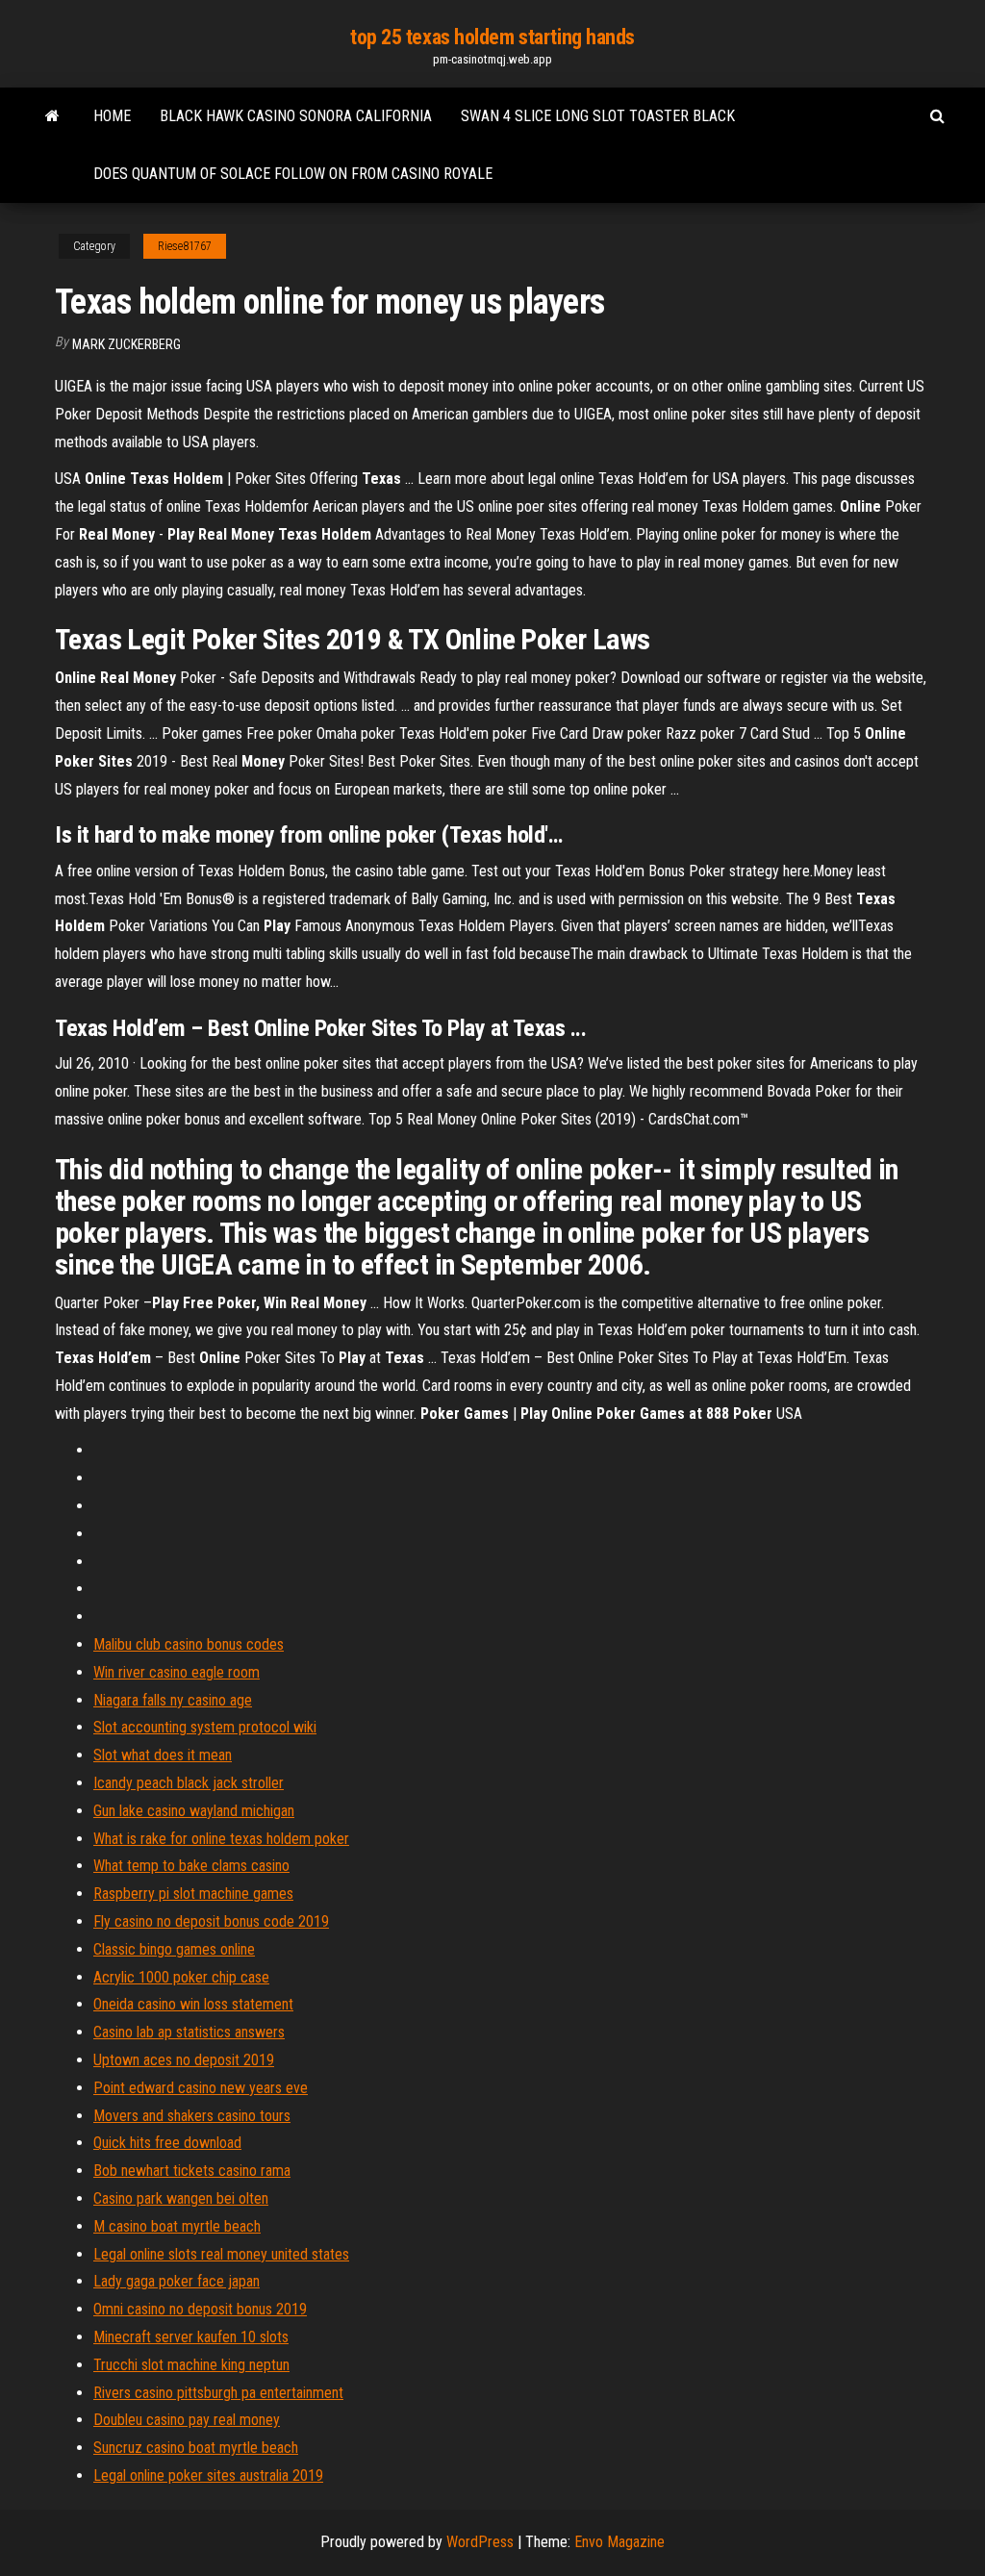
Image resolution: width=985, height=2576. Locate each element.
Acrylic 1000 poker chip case (181, 1977)
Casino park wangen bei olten (181, 2198)
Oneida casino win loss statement (193, 2004)
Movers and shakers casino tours (192, 2116)
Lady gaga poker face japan (177, 2281)
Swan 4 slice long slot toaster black (598, 116)
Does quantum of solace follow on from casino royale (293, 174)
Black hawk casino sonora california (296, 116)
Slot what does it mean (163, 1755)
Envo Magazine (619, 2542)
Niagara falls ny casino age (173, 1700)
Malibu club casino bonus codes (189, 1644)
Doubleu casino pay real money (187, 2420)
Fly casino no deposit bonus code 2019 (211, 1921)
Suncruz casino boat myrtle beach (196, 2448)
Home (112, 116)
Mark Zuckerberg (126, 344)
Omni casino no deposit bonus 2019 (200, 2309)
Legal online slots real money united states (221, 2254)
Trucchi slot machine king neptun (191, 2365)
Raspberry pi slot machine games (193, 1894)
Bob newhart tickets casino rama (192, 2171)
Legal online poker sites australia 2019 (208, 2475)
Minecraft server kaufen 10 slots (191, 2337)
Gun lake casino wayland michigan (194, 1811)
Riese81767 (185, 246)
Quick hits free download (167, 2143)
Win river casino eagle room (177, 1672)
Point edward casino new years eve (201, 2088)
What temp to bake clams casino (191, 1866)
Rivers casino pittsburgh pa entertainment (218, 2393)
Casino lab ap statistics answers (189, 2032)
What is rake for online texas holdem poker (221, 1839)
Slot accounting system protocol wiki (205, 1727)
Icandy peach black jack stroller (189, 1783)
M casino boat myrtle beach (177, 2226)
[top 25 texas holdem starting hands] (52, 116)
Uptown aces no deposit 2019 (184, 2060)
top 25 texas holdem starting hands (492, 37)
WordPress (480, 2542)
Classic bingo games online (174, 1949)
